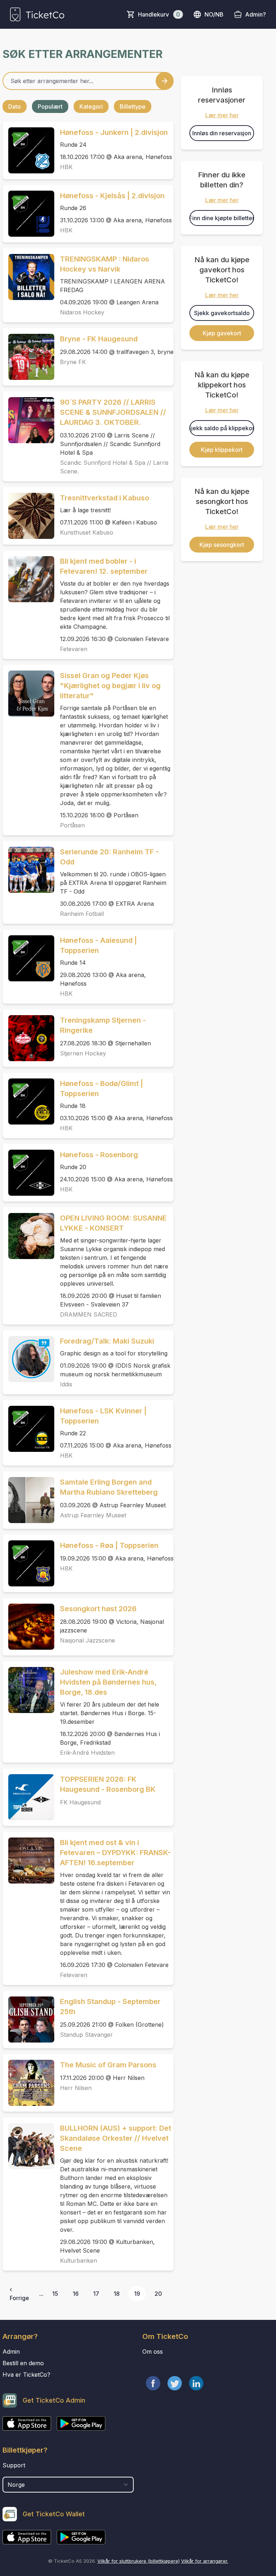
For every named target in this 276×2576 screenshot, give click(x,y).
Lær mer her (222, 115)
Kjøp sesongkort (222, 545)
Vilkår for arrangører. (205, 2561)
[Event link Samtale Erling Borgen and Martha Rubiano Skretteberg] (28, 1500)
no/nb (214, 14)
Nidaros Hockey (82, 312)
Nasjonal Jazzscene (88, 1640)
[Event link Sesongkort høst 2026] (28, 1627)
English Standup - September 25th (110, 2007)
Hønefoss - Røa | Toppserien (109, 1545)
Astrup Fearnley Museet (93, 1515)
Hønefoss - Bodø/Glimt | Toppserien (102, 1089)
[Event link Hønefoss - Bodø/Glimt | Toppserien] (28, 1101)
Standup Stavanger (86, 2035)
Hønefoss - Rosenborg (99, 1155)
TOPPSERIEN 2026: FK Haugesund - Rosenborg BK (108, 1784)
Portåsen (72, 825)
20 (158, 2294)
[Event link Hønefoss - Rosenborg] (28, 1173)
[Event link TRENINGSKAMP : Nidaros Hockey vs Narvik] (28, 277)
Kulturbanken (79, 2261)
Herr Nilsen (76, 2088)
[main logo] (37, 14)
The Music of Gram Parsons (108, 2065)
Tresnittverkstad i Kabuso (105, 498)
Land (10, 2473)
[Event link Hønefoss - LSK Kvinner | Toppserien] (28, 1429)
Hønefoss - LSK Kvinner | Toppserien (103, 1416)
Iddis (66, 1384)
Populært (50, 106)
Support (14, 2465)
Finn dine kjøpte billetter (222, 218)
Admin (11, 2352)
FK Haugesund (80, 1802)
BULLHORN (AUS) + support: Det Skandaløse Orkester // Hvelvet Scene (116, 2138)
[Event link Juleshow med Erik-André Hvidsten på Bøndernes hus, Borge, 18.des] (28, 1690)
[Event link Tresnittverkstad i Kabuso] (28, 516)
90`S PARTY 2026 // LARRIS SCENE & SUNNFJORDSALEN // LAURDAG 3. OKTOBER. (113, 412)
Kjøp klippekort (222, 450)
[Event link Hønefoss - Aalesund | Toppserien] (28, 958)
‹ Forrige (19, 2294)
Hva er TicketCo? (26, 2375)
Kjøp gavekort (222, 333)
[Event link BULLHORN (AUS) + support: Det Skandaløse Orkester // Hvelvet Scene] (28, 2146)
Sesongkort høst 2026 (98, 1609)
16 (76, 2294)
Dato (15, 106)
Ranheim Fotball (82, 914)
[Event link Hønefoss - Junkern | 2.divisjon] (28, 150)
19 (137, 2294)
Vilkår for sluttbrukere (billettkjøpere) (139, 2561)
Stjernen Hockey (83, 1053)
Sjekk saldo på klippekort (222, 428)
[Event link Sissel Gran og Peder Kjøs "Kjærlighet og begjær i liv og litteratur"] (28, 694)
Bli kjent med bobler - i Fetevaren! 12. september (104, 566)
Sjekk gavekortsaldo (222, 313)
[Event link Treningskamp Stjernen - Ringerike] (28, 1038)
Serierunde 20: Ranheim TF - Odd (109, 857)
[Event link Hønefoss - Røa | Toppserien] (28, 1563)
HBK (66, 167)
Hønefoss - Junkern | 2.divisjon (114, 132)
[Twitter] (175, 2383)
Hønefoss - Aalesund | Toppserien (98, 945)
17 (96, 2294)
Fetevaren (74, 649)
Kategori (91, 106)
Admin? (256, 14)
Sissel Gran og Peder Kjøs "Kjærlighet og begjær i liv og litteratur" (110, 686)
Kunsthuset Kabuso (87, 532)
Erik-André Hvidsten (87, 1753)
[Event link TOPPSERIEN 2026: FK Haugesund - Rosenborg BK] (28, 1797)
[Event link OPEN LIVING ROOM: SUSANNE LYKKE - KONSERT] (28, 1236)
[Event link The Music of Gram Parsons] (28, 2083)
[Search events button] (165, 81)
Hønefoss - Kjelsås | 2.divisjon (112, 196)
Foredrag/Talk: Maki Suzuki (107, 1341)
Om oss (153, 2352)
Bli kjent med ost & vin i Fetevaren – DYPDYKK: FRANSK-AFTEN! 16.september (115, 1853)
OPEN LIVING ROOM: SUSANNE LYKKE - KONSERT (113, 1223)
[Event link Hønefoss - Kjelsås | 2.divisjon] (28, 214)
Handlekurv (159, 14)
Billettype (133, 106)
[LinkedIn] (196, 2383)
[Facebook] (153, 2383)
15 (55, 2294)
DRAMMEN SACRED (89, 1314)
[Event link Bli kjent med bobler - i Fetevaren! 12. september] (28, 579)
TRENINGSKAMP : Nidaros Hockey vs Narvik (105, 264)
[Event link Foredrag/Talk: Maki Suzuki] (28, 1359)
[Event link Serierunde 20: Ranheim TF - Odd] (28, 870)
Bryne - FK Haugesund (99, 339)
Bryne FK (73, 362)
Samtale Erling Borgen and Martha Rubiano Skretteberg (109, 1487)
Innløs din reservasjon (222, 133)
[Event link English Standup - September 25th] (28, 2020)
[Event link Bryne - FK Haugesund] (28, 357)
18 (117, 2294)
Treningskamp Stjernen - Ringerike (103, 1025)
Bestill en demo (23, 2363)
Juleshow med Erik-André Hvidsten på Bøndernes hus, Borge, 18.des (108, 1682)
